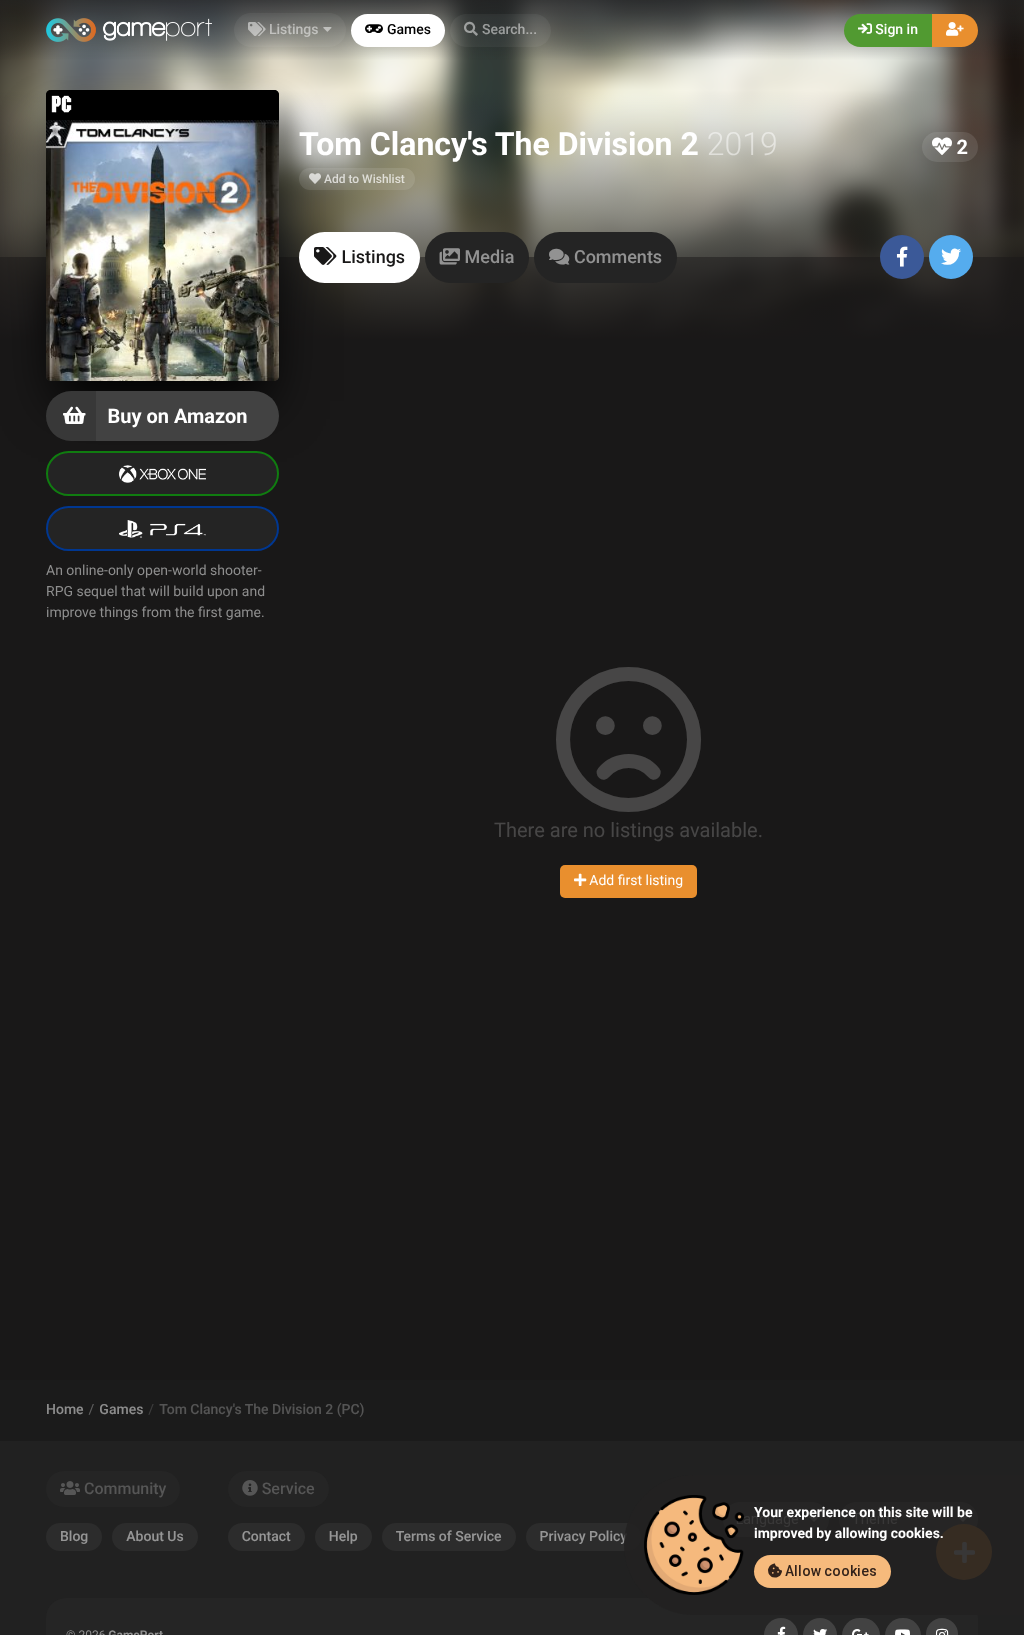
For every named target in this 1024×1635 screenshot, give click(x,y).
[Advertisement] (638, 464)
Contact (266, 1537)
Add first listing (634, 881)
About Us (154, 1537)
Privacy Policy (584, 1537)
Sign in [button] (895, 30)
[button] (500, 30)
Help (343, 1537)
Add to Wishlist (363, 179)
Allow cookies (829, 1571)
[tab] (359, 257)
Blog (74, 1537)
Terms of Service (449, 1537)
